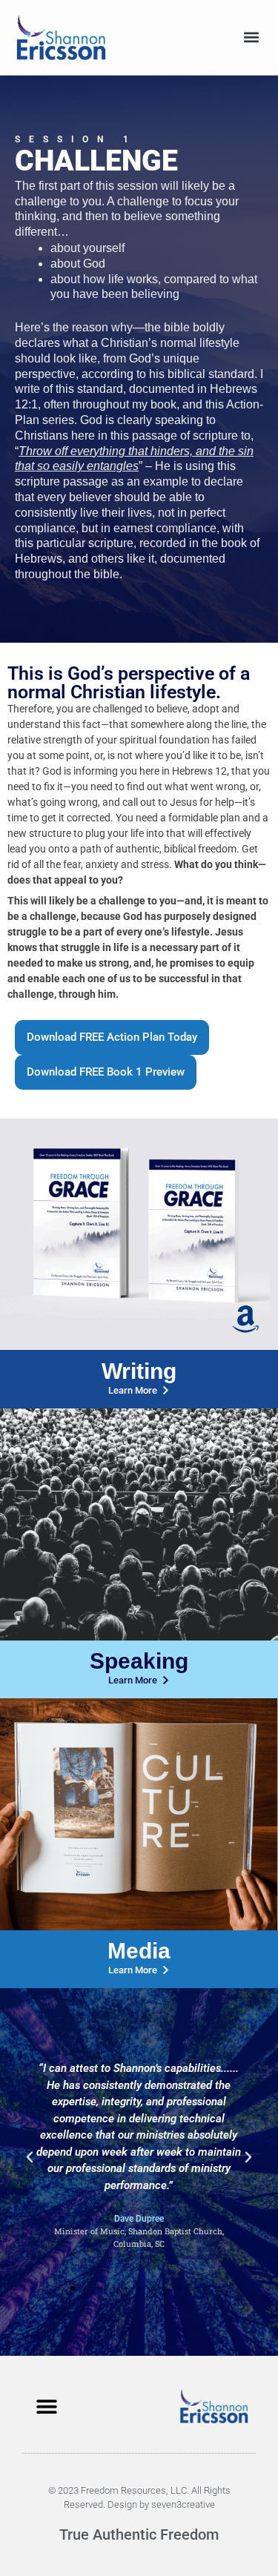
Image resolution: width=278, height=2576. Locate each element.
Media (139, 1951)
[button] (251, 37)
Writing (139, 1371)
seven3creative (183, 2504)
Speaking (139, 1661)
